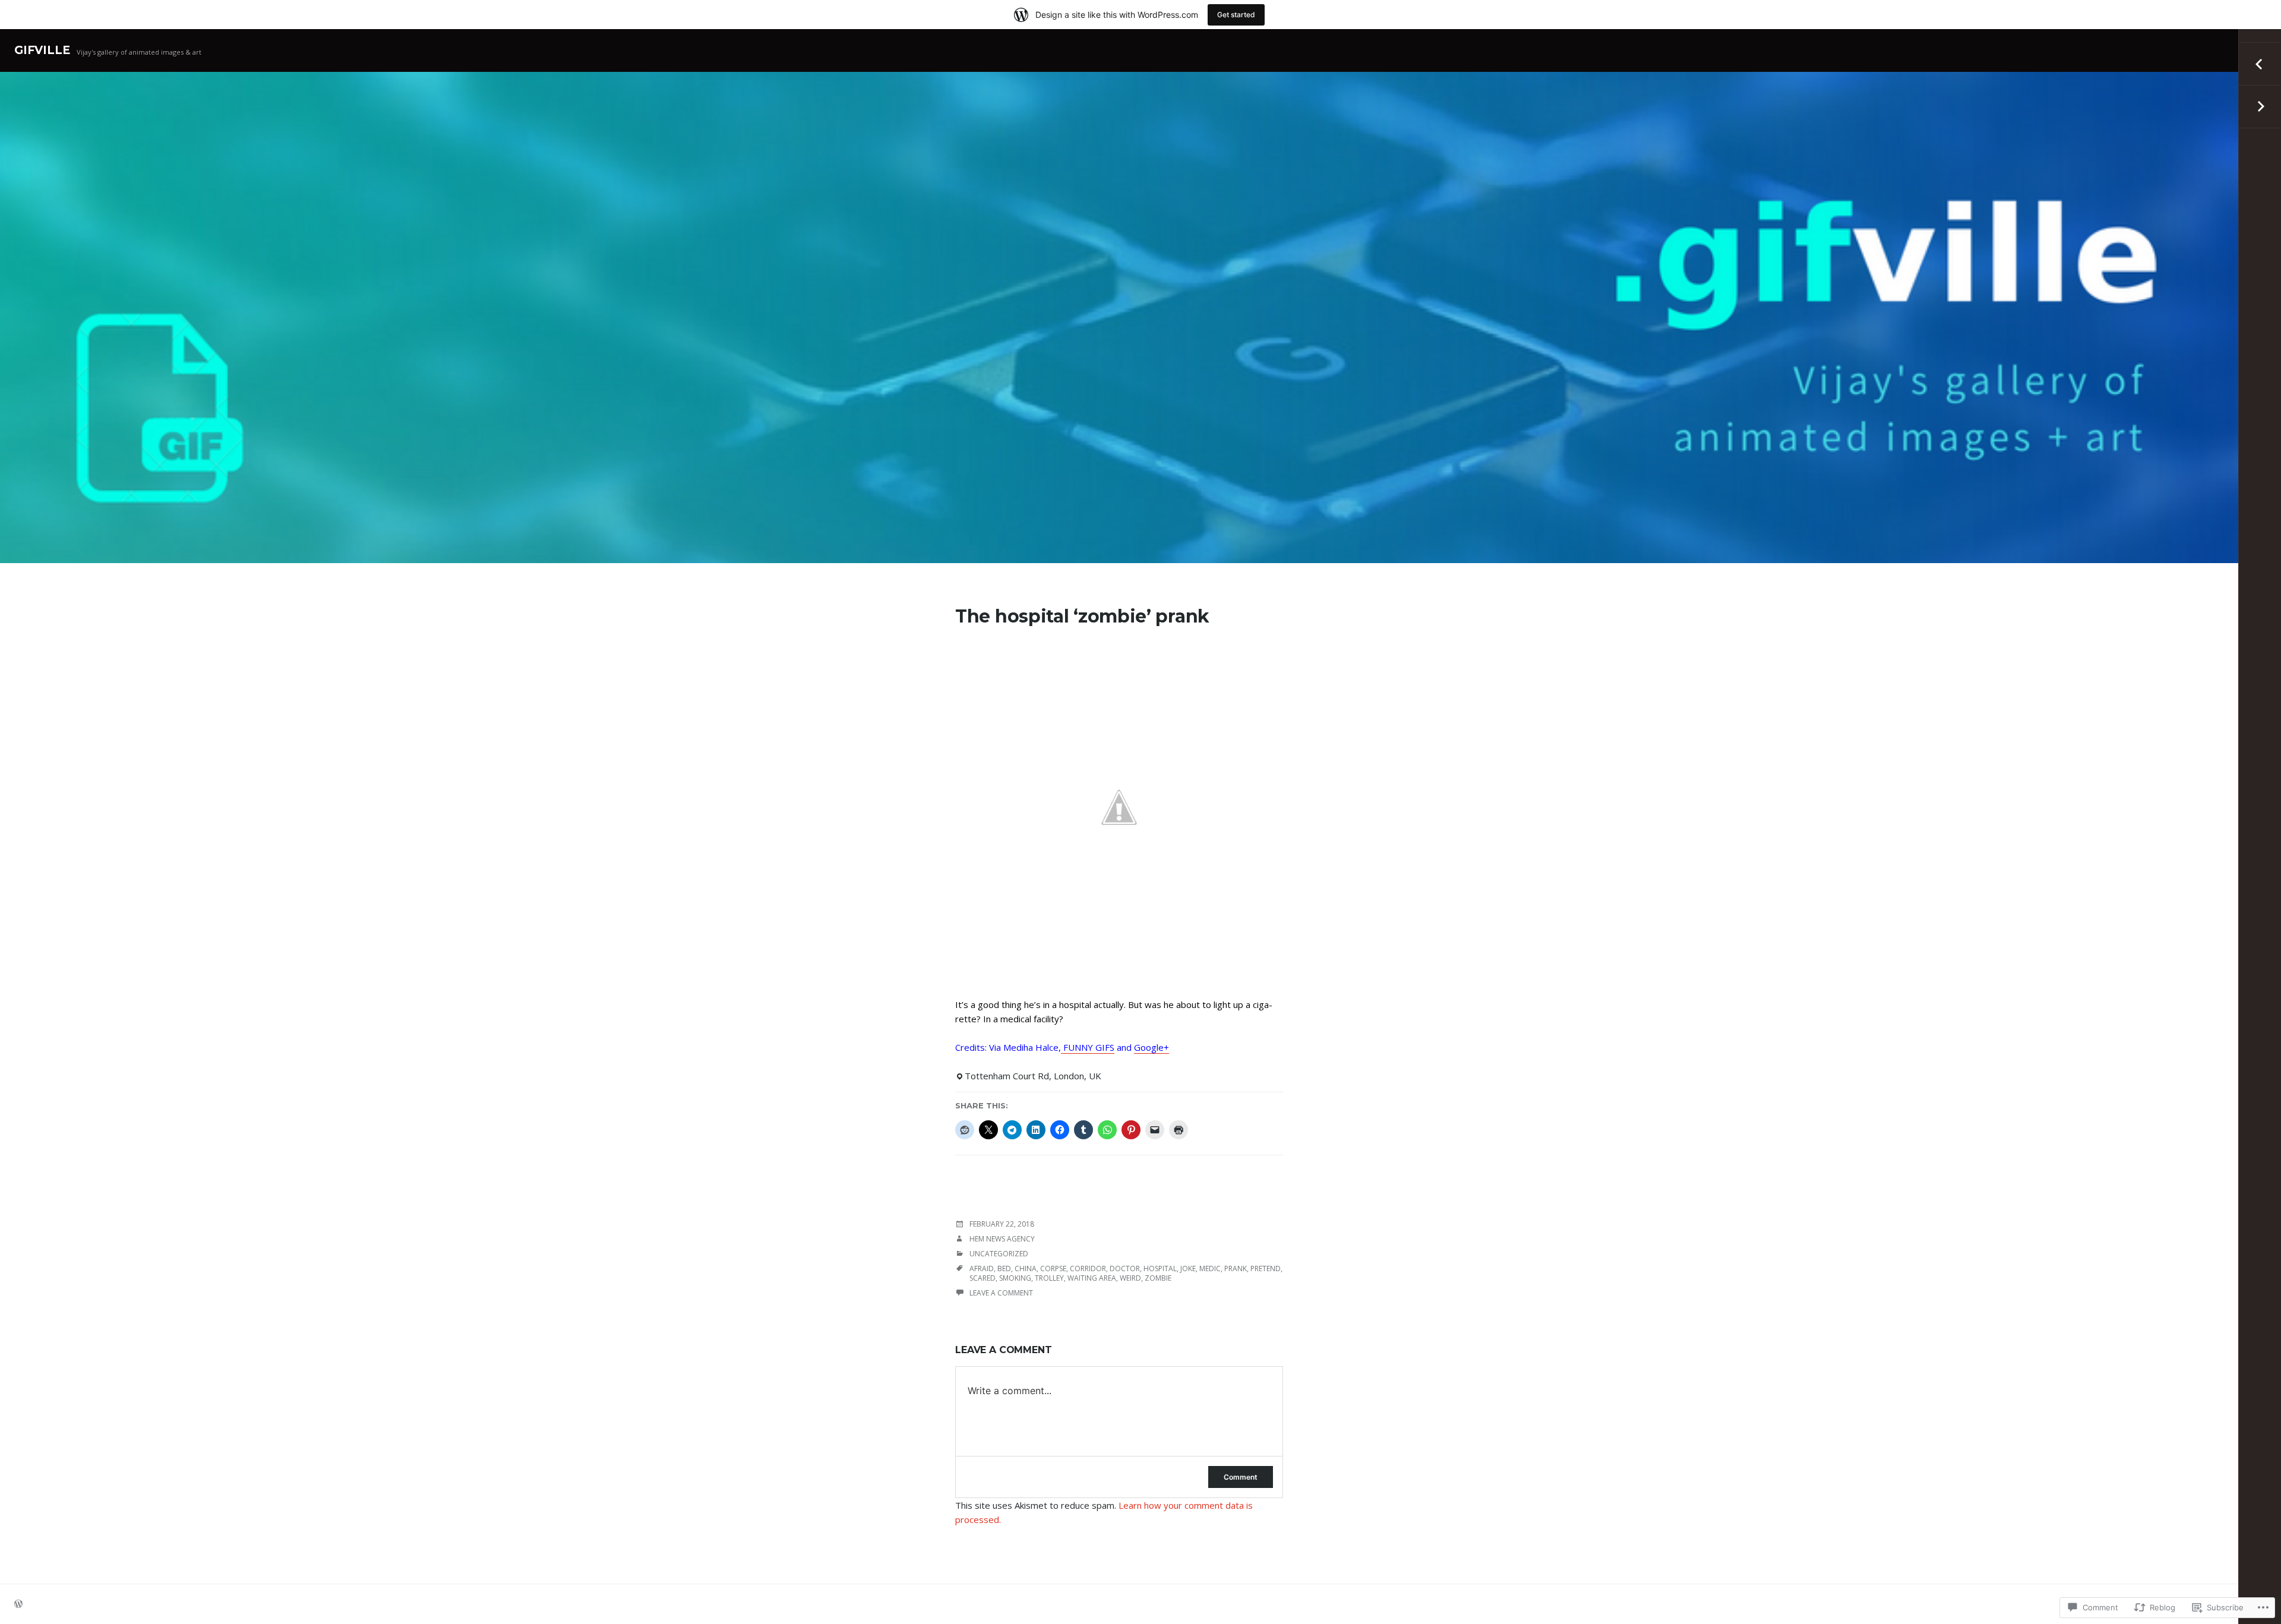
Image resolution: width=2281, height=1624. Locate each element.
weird (1130, 1278)
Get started (1236, 15)
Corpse (1053, 1268)
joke (1188, 1268)
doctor (1125, 1268)
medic (1210, 1268)
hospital (1160, 1268)
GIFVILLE (42, 50)
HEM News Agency (1002, 1239)
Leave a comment (1001, 1293)
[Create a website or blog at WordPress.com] (18, 1605)
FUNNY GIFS (1088, 1047)
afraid (982, 1268)
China (1026, 1268)
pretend (1266, 1268)
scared (982, 1278)
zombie (1158, 1278)
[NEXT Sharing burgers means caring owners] (2260, 107)
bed (1004, 1268)
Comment (1241, 1477)
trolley (1049, 1278)
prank (1236, 1268)
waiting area (1092, 1278)
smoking (1015, 1278)
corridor (1088, 1268)
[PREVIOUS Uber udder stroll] (2260, 64)
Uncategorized (999, 1254)
